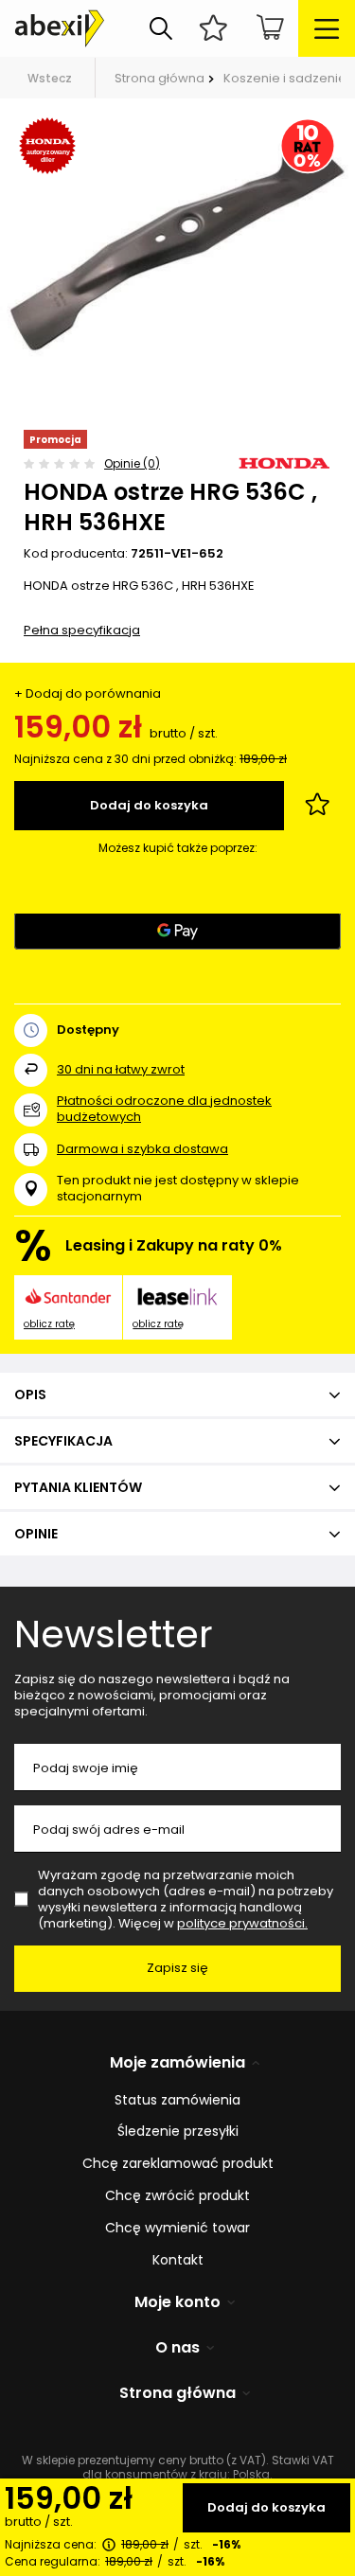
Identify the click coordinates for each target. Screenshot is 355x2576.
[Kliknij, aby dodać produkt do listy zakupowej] (317, 806)
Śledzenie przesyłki (178, 2132)
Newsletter (114, 1634)
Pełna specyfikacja (82, 630)
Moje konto (177, 2303)
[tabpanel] (177, 240)
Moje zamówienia (177, 2063)
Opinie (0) (132, 463)
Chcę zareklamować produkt (178, 2164)
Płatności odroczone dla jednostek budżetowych (164, 1109)
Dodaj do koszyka (266, 2507)
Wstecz (50, 78)
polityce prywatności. (242, 1923)
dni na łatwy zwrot (121, 1069)
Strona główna (160, 78)
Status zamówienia (177, 2100)
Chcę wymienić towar (177, 2228)
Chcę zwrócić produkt (177, 2196)
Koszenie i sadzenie (285, 78)
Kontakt (178, 2260)
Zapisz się (177, 1968)
